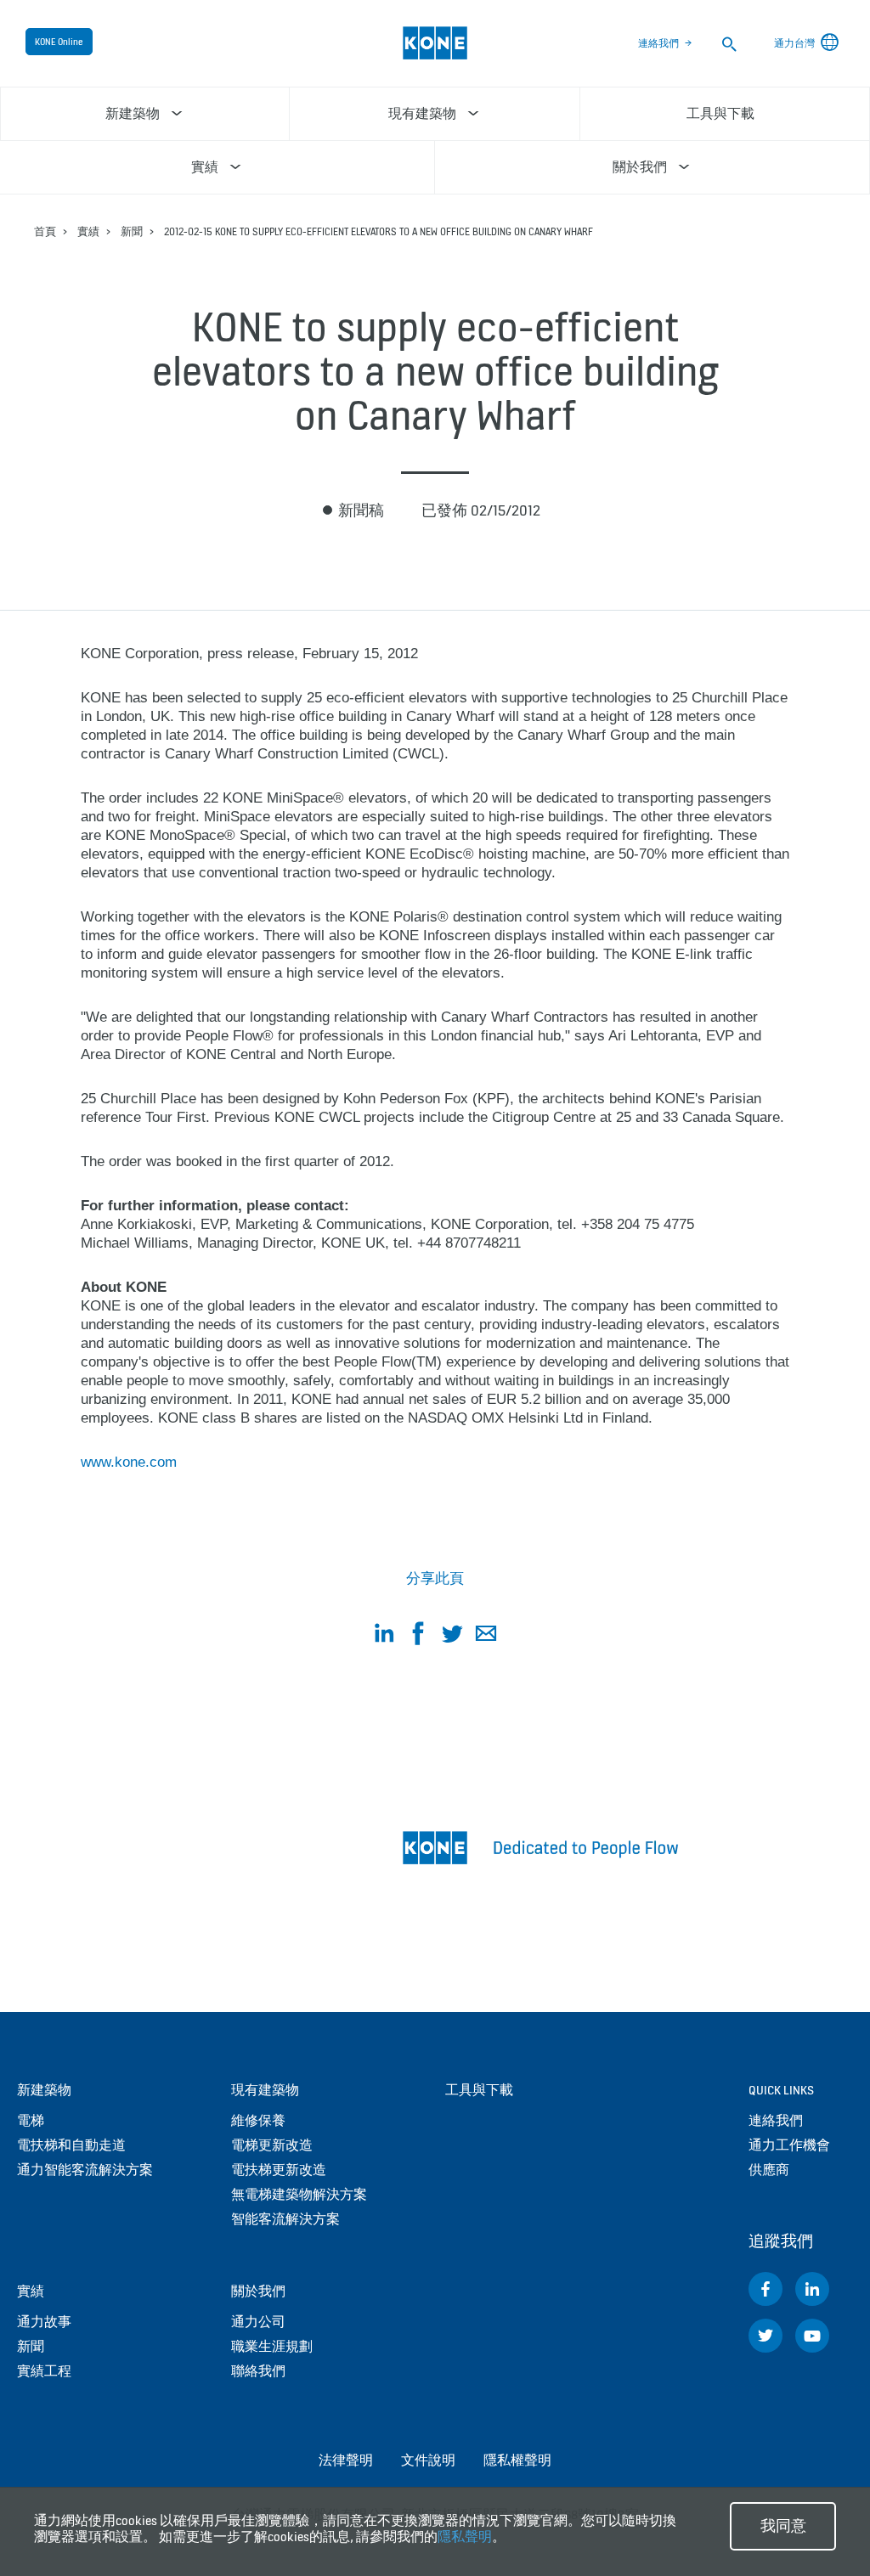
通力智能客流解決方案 (85, 2170)
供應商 (769, 2170)
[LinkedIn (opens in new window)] (812, 2289)
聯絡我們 (258, 2371)
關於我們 (258, 2291)
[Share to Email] (486, 1636)
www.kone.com (129, 1462)
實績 (88, 231)
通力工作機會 (789, 2145)
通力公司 (258, 2322)
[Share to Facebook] (418, 1636)
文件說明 (428, 2460)
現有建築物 (265, 2090)
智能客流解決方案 (285, 2219)
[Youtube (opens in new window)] (812, 2336)
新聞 (132, 231)
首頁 (45, 231)
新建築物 (44, 2090)
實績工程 (44, 2371)
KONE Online (59, 42)
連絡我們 (658, 43)
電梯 (31, 2120)
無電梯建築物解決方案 (299, 2194)
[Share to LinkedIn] (384, 1636)
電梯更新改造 (272, 2145)
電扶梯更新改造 (279, 2170)
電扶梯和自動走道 (71, 2145)
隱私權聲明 (517, 2460)
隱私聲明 (465, 2537)
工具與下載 (479, 2090)
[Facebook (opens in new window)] (765, 2289)
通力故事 (44, 2322)
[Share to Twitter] (452, 1636)
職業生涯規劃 (272, 2346)
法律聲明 (346, 2460)
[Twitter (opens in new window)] (765, 2336)
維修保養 (258, 2120)
